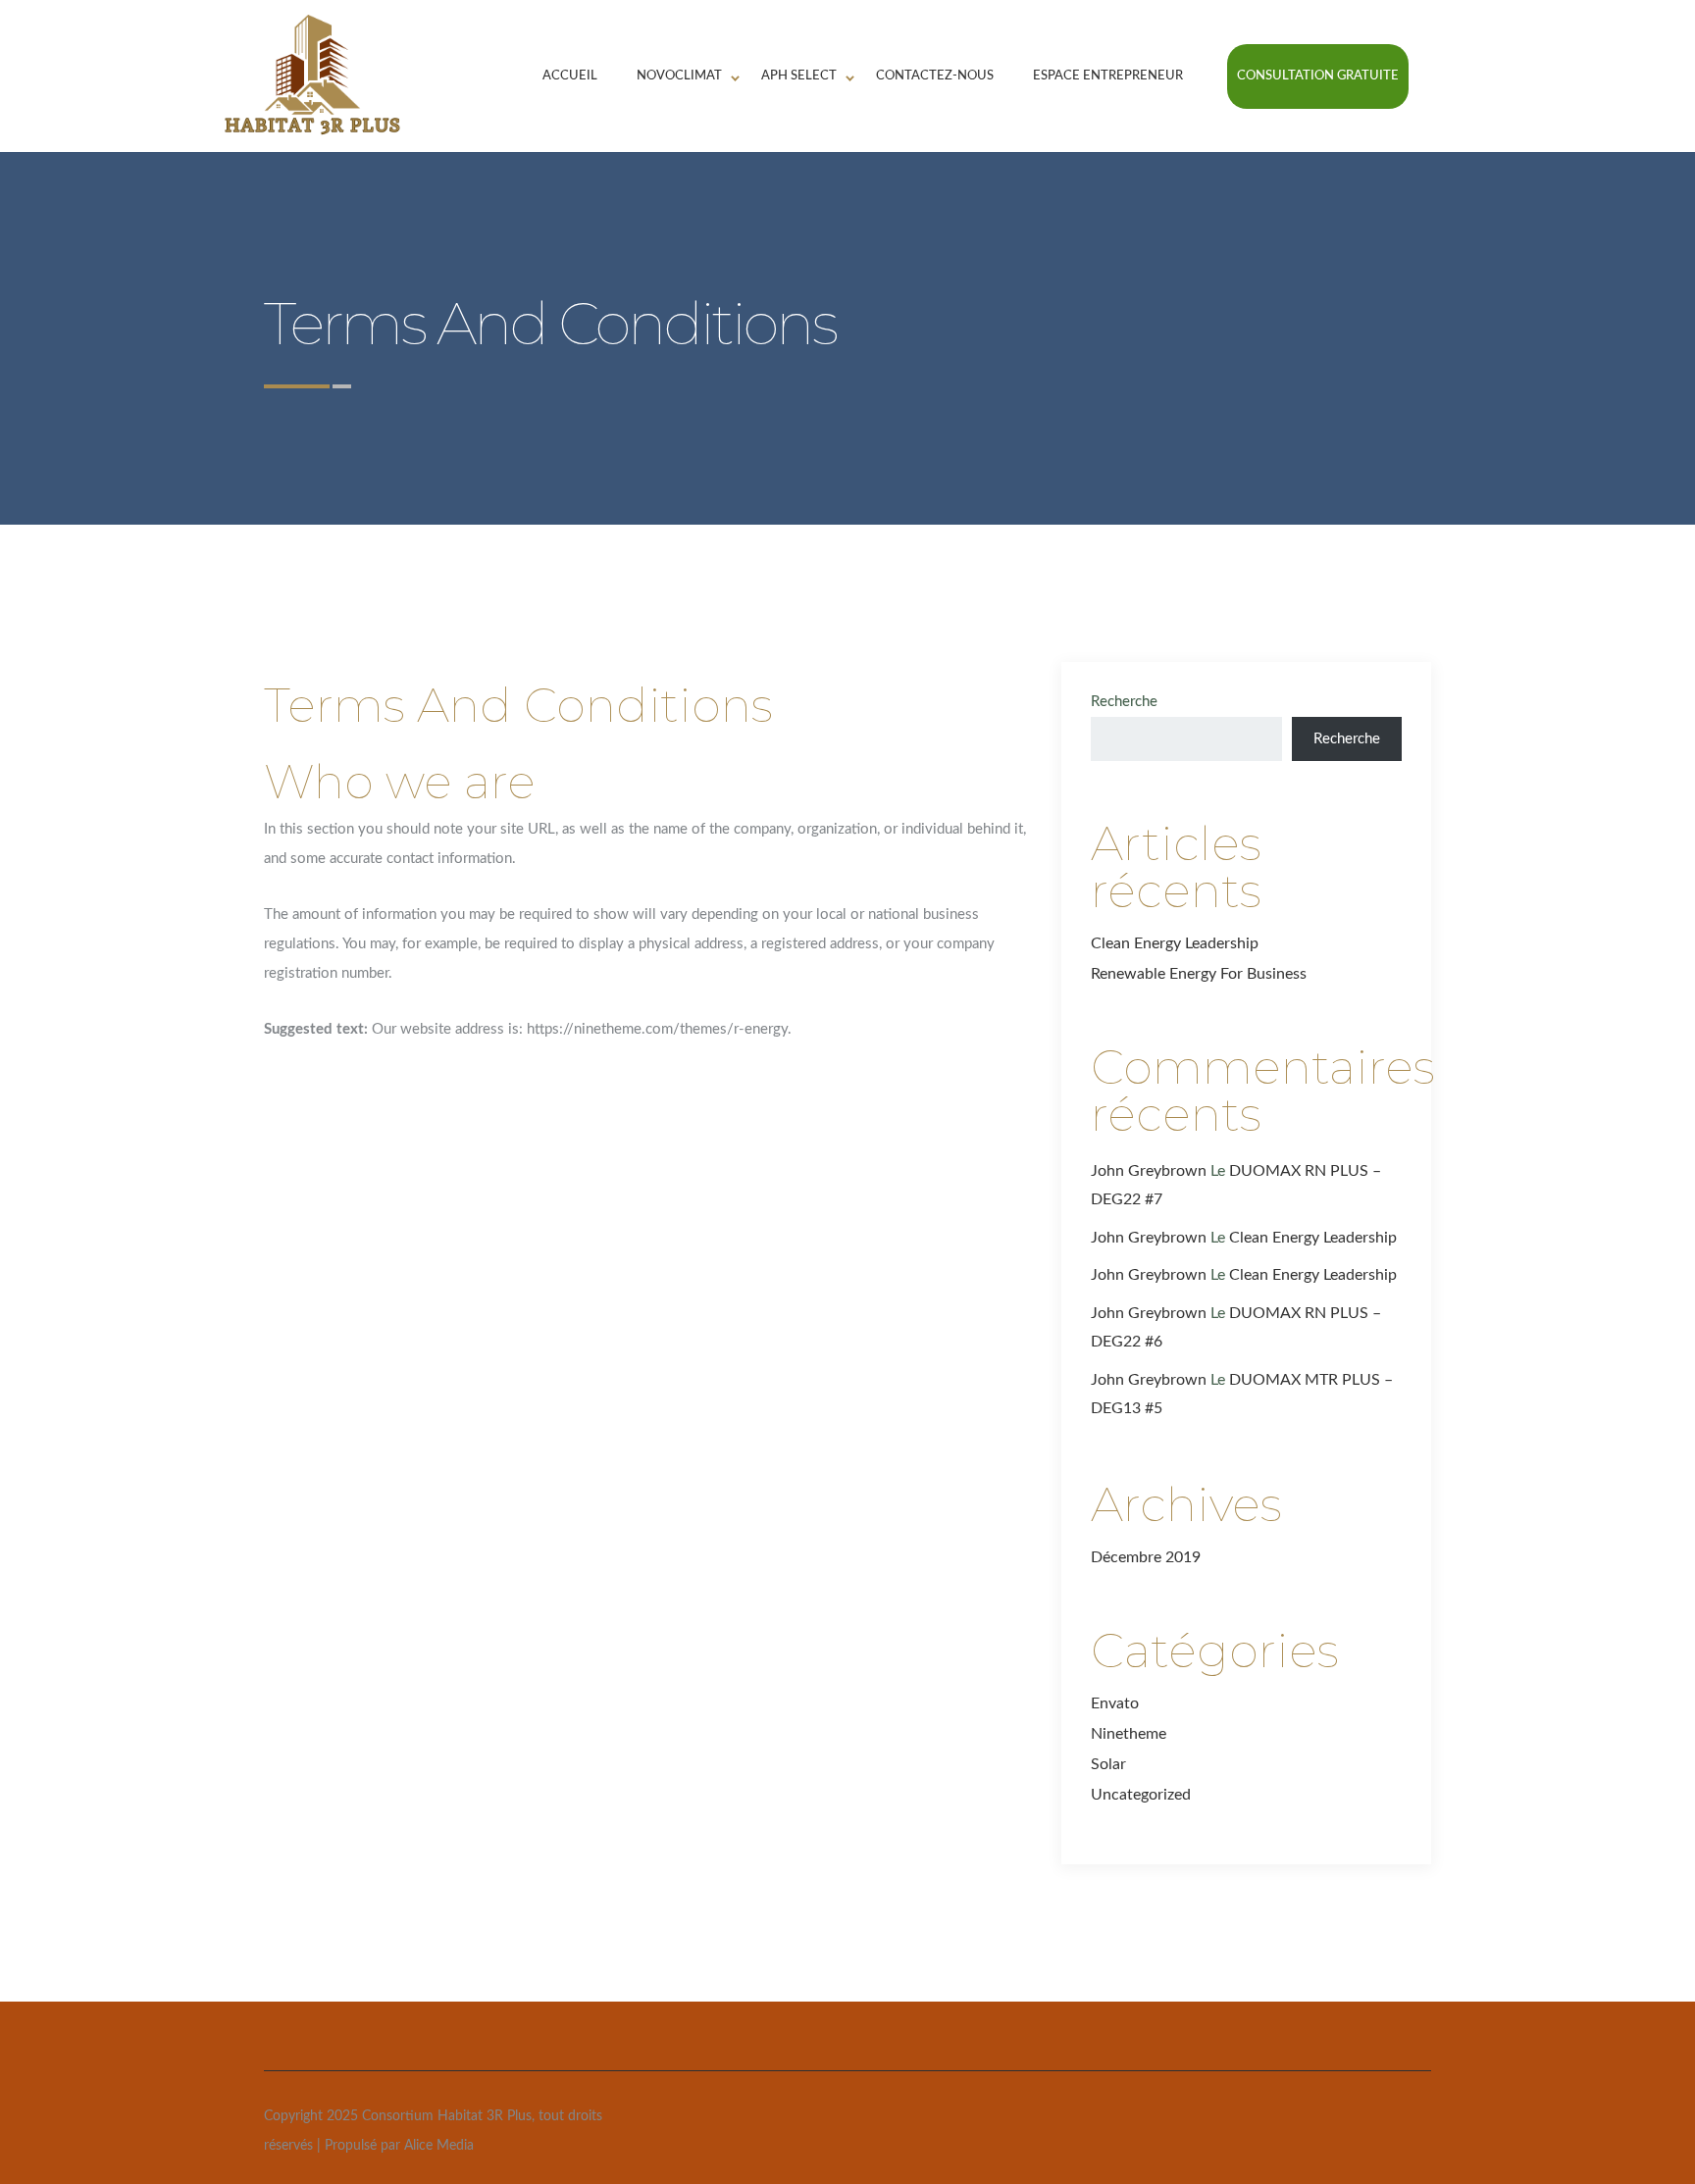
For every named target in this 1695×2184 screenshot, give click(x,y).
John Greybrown (1149, 1171)
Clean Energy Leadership (1175, 943)
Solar (1108, 1764)
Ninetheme (1129, 1734)
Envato (1115, 1703)
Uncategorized (1141, 1795)
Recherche (1124, 702)
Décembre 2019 (1146, 1557)
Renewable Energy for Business (1199, 974)
